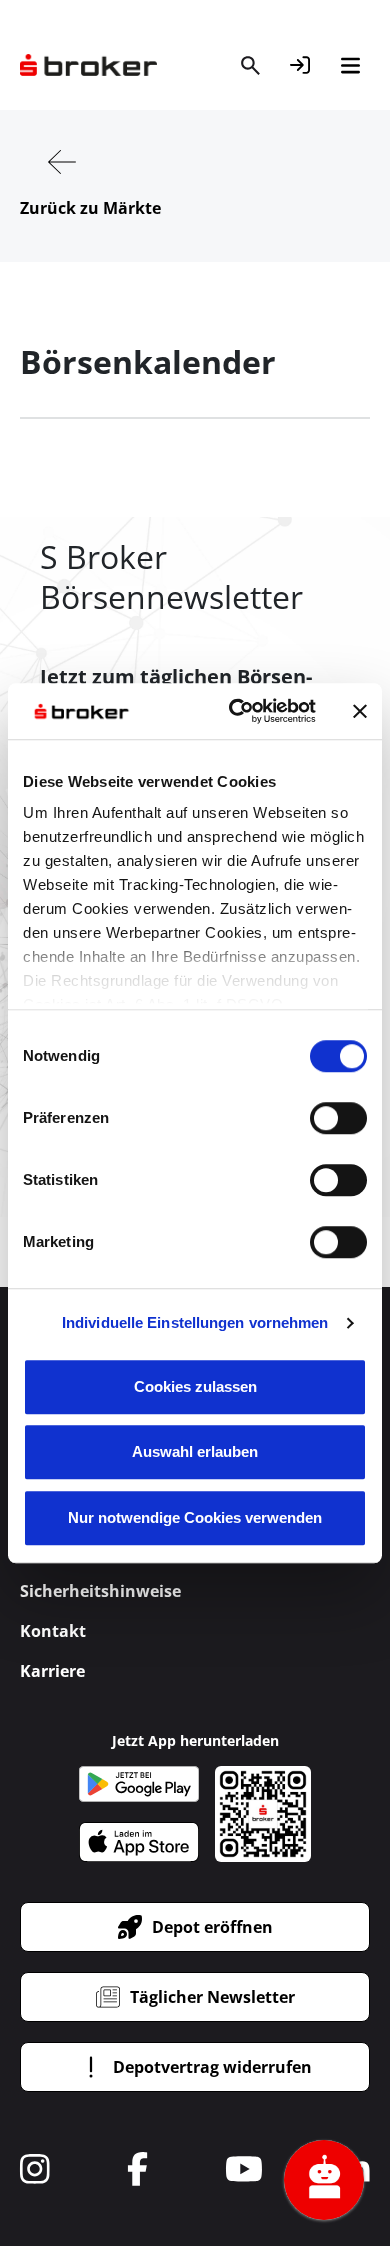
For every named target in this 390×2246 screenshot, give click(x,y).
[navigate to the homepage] (88, 65)
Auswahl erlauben (195, 1451)
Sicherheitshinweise (100, 1591)
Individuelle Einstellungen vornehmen (195, 1322)
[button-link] (300, 65)
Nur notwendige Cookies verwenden (195, 1517)
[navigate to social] (35, 2169)
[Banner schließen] (360, 711)
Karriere (52, 1671)
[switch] (338, 1118)
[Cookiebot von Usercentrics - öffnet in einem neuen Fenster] (236, 711)
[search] (250, 65)
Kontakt (53, 1631)
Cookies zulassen (195, 1386)
